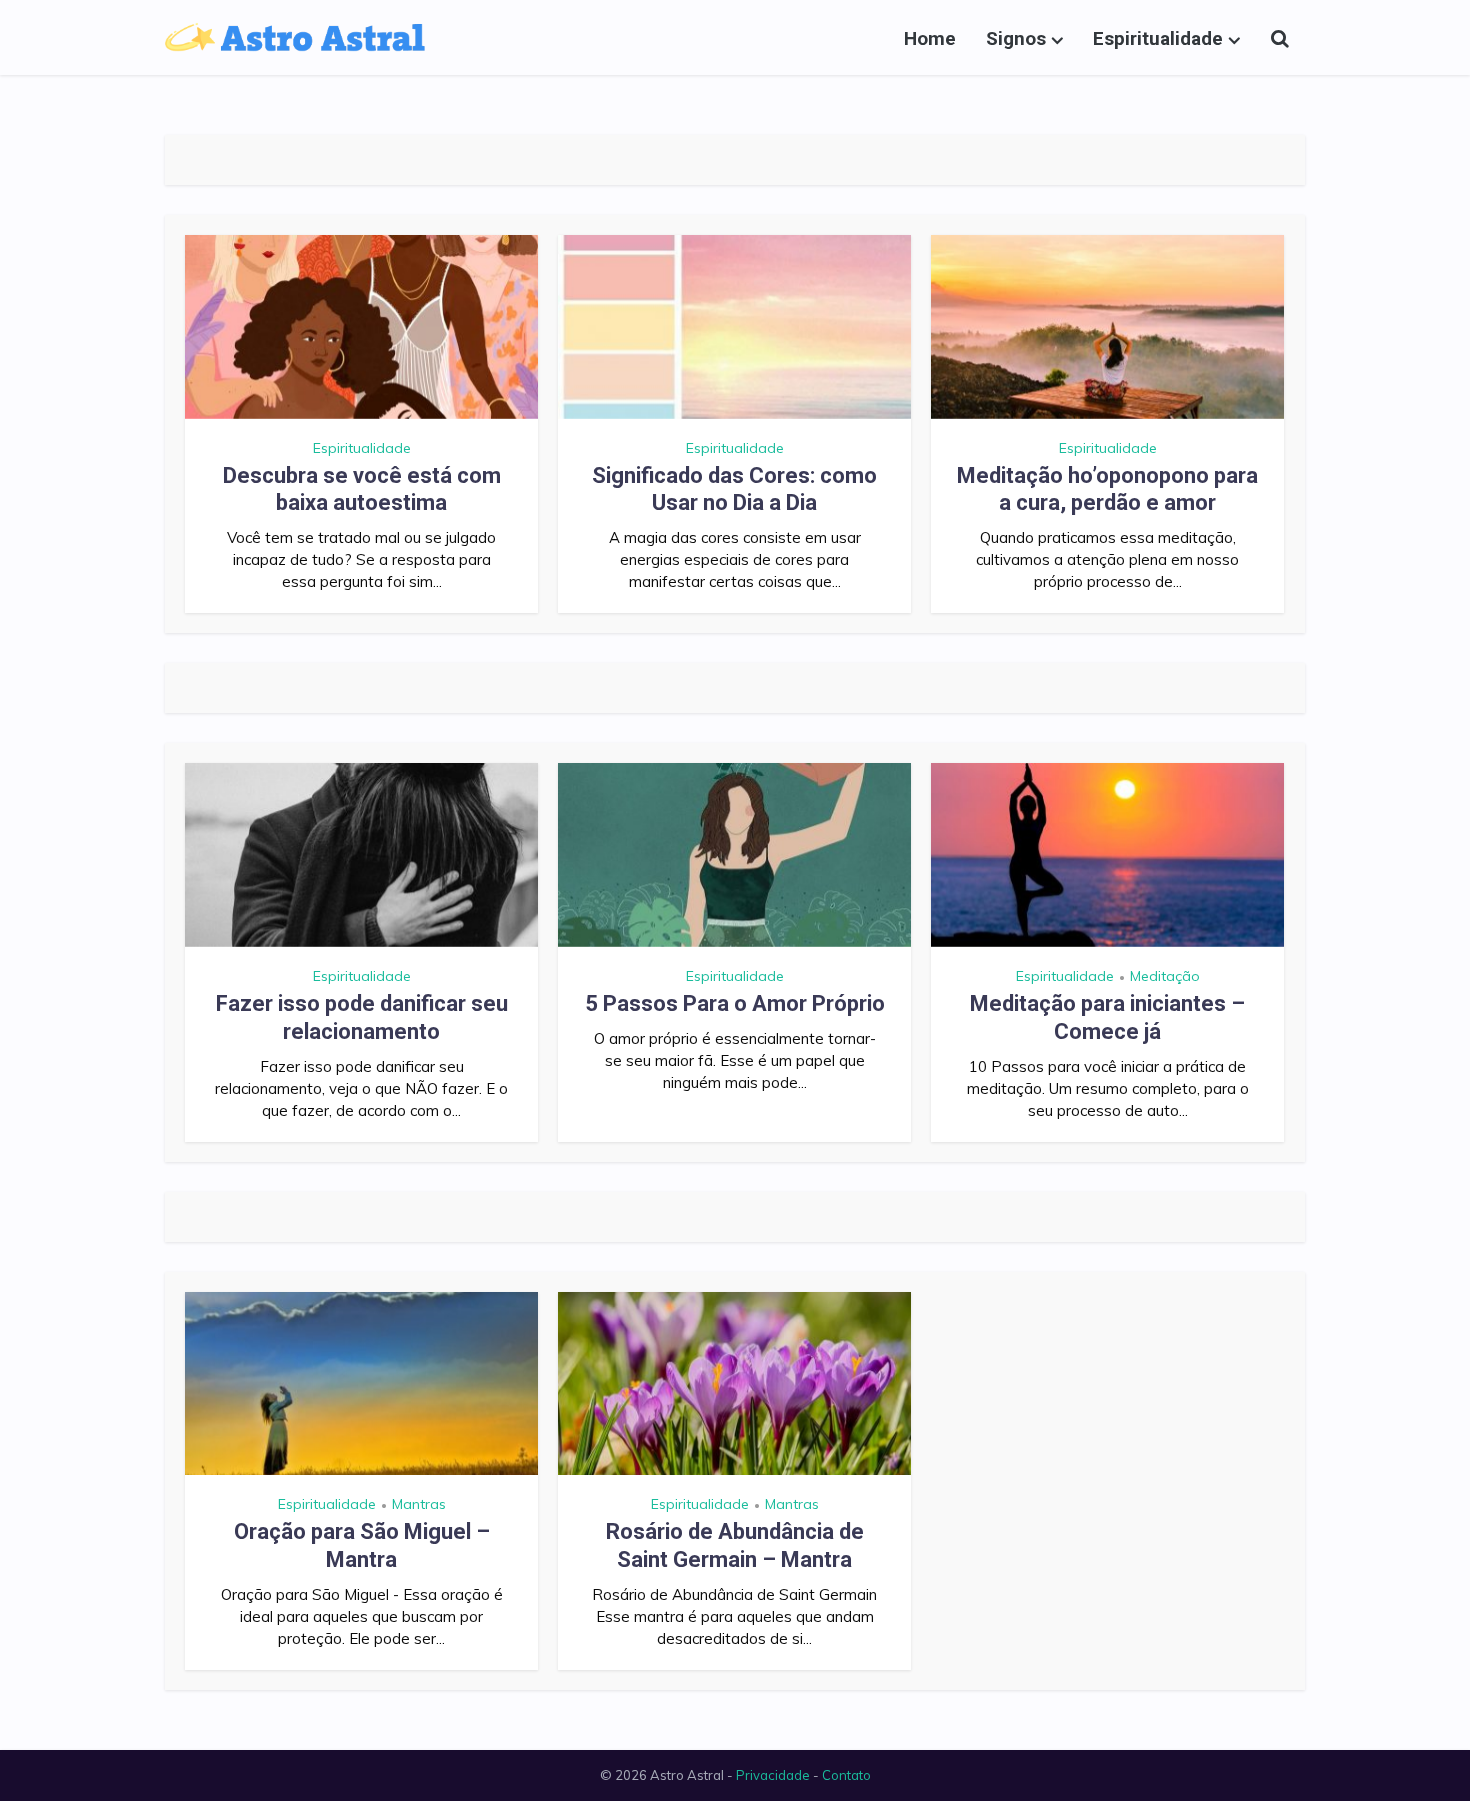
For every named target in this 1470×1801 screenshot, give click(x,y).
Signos (1016, 38)
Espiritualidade (1158, 38)
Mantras (419, 1504)
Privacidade (773, 1775)
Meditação (1165, 976)
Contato (846, 1775)
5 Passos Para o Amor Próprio (735, 1003)
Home (930, 38)
